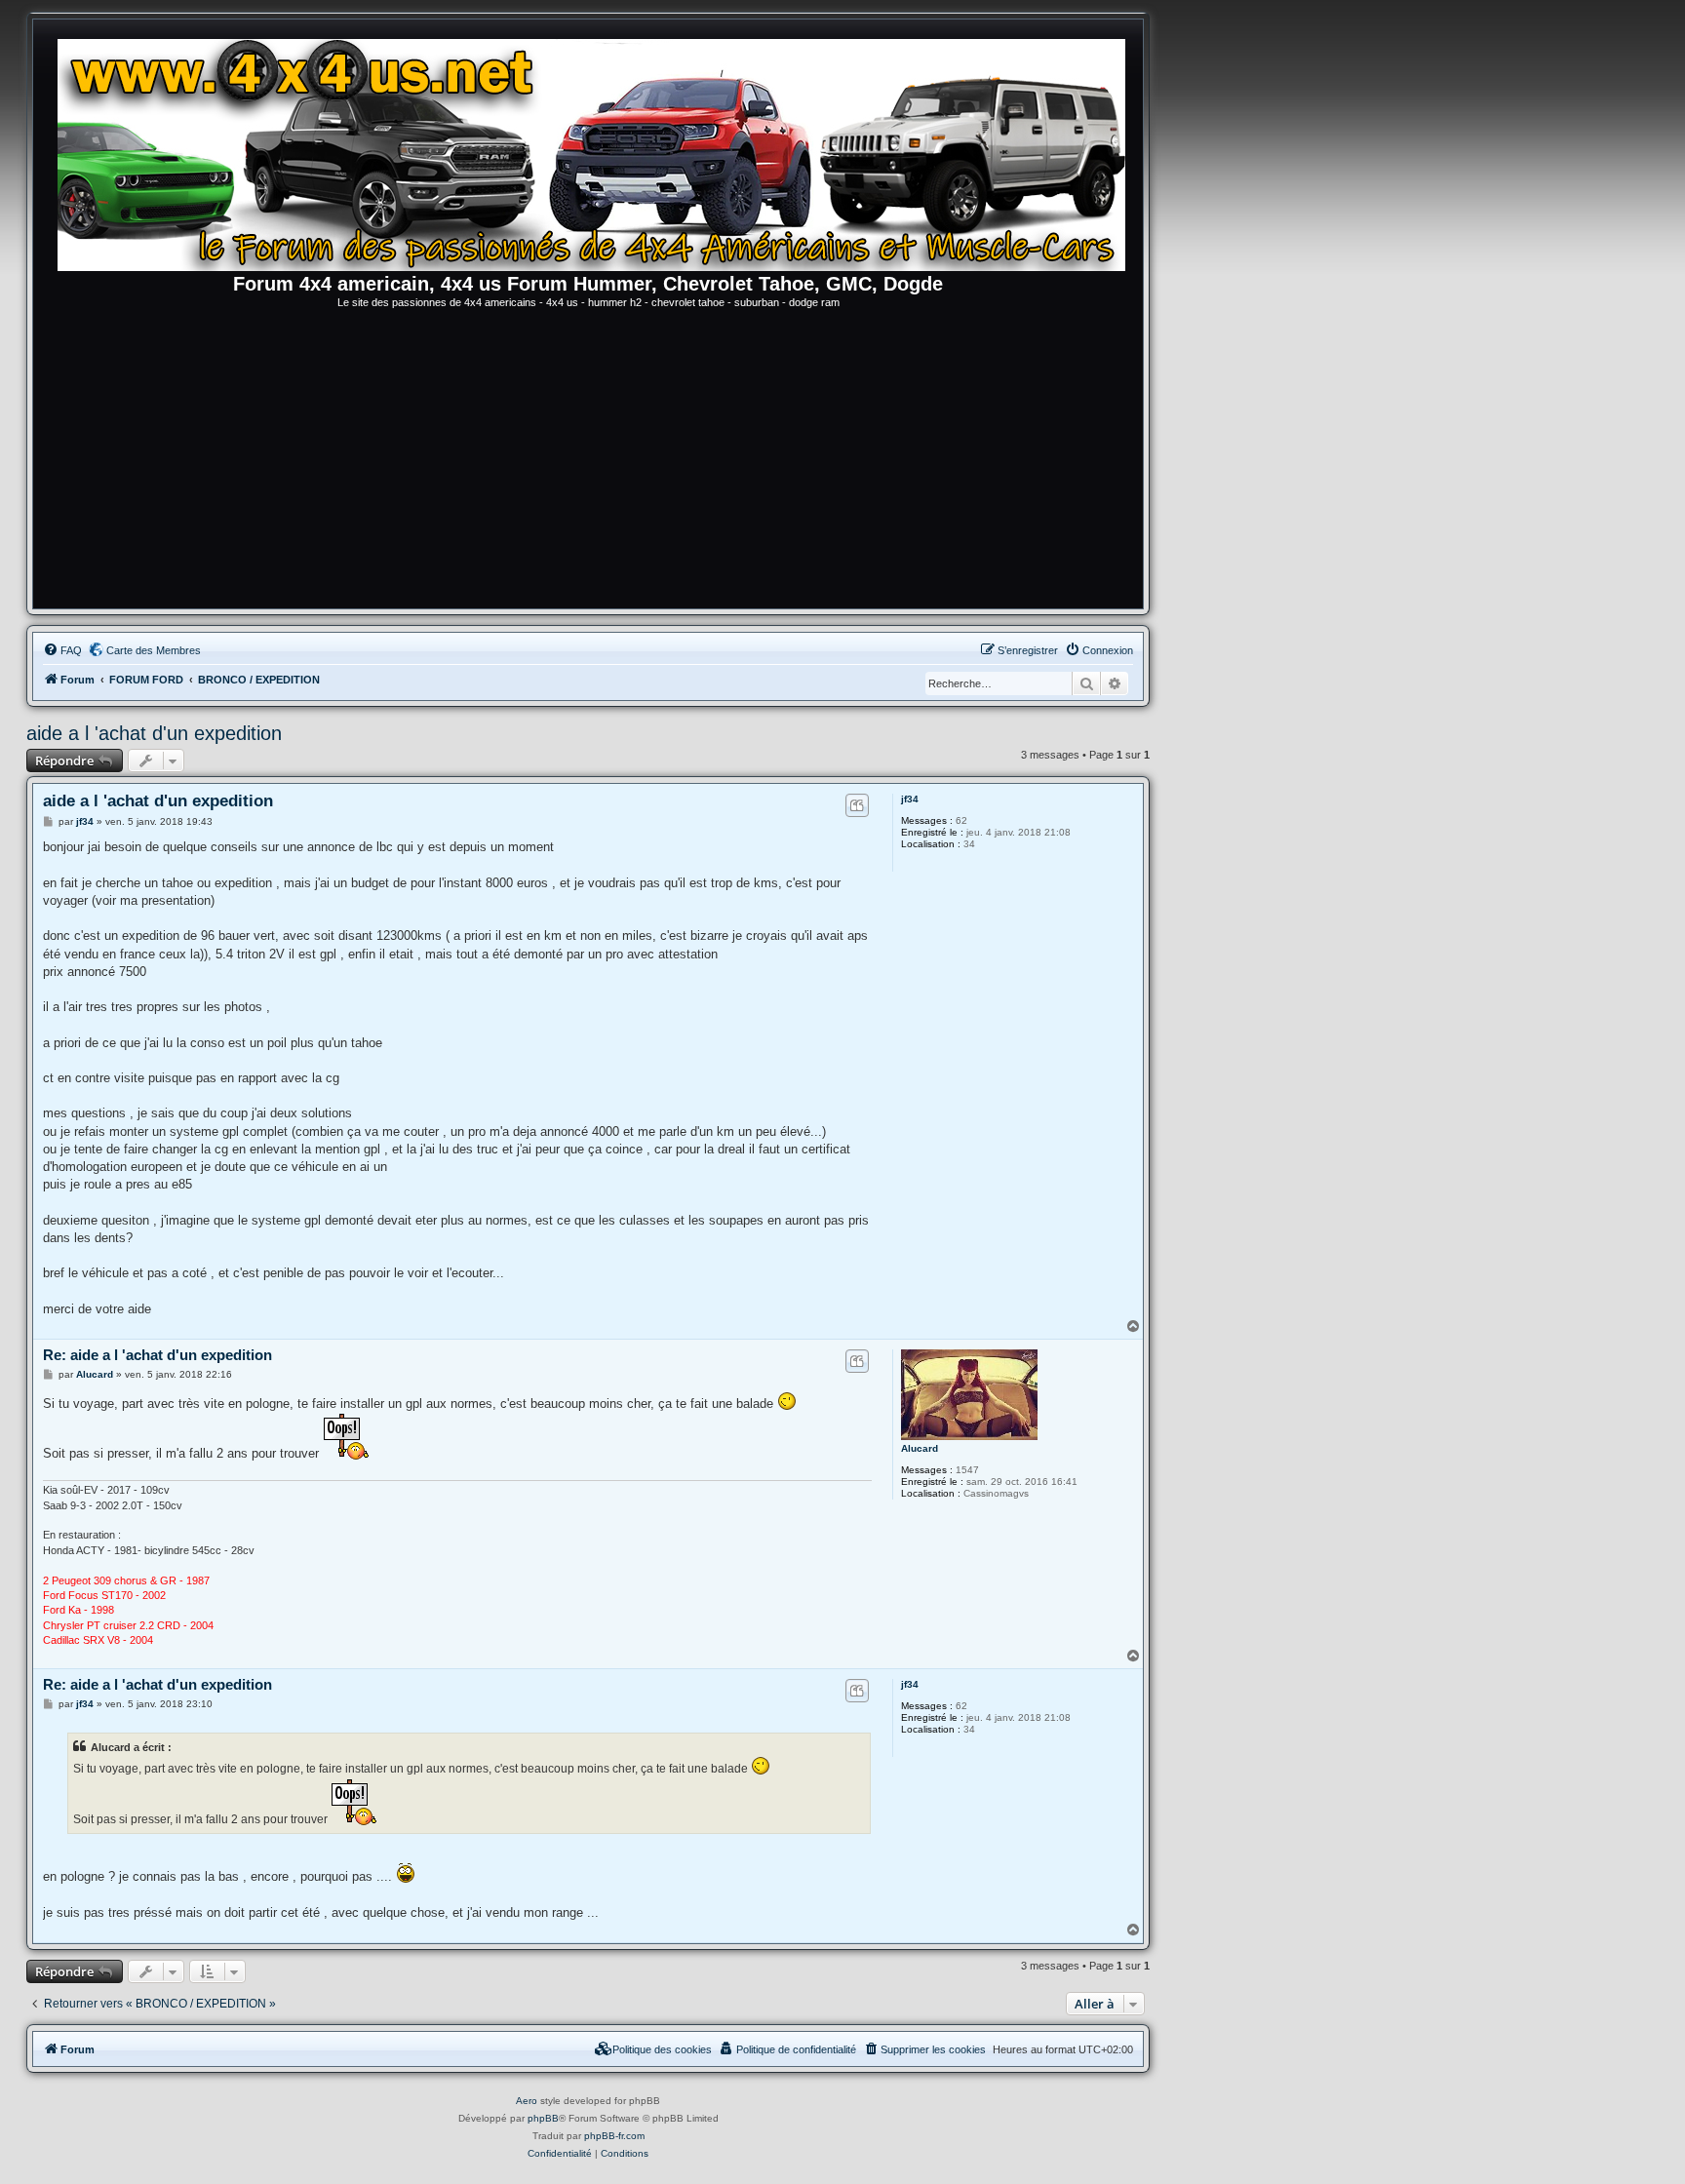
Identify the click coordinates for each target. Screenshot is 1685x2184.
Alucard (920, 1448)
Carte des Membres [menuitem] (154, 650)
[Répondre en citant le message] (857, 805)
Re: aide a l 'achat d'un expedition (157, 1355)
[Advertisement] (588, 462)
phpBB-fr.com (614, 2136)
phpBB (543, 2118)
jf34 (910, 799)
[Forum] (598, 151)
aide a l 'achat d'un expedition (154, 733)
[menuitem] (62, 650)
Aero (527, 2101)
